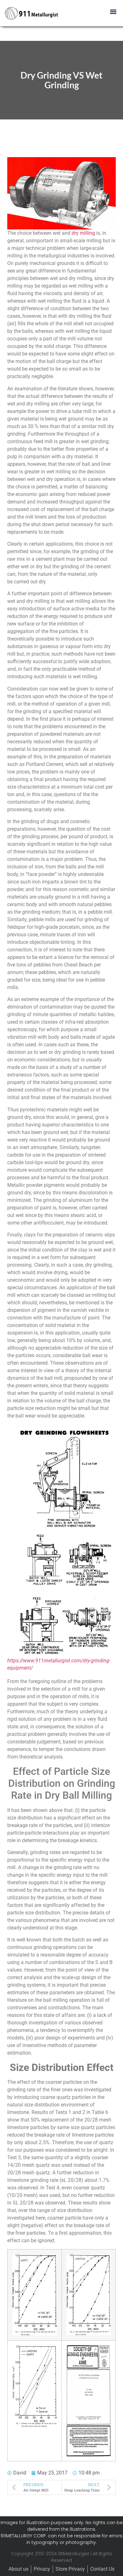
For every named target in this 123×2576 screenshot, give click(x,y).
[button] (113, 11)
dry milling (83, 233)
